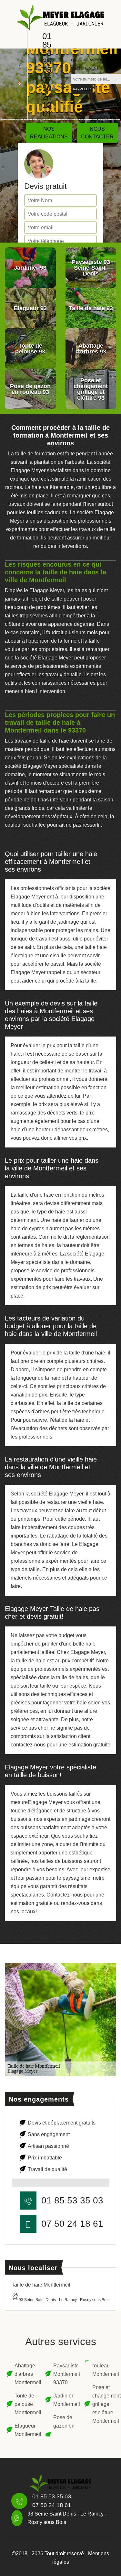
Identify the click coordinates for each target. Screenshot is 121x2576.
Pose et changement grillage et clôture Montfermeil (103, 2404)
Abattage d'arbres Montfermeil (26, 2374)
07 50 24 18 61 (47, 97)
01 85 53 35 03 (47, 53)
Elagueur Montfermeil (26, 2430)
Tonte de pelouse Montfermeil (26, 2404)
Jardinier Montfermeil (64, 2400)
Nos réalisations (49, 133)
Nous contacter (97, 133)
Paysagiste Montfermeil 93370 (64, 2374)
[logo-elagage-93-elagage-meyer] (61, 17)
